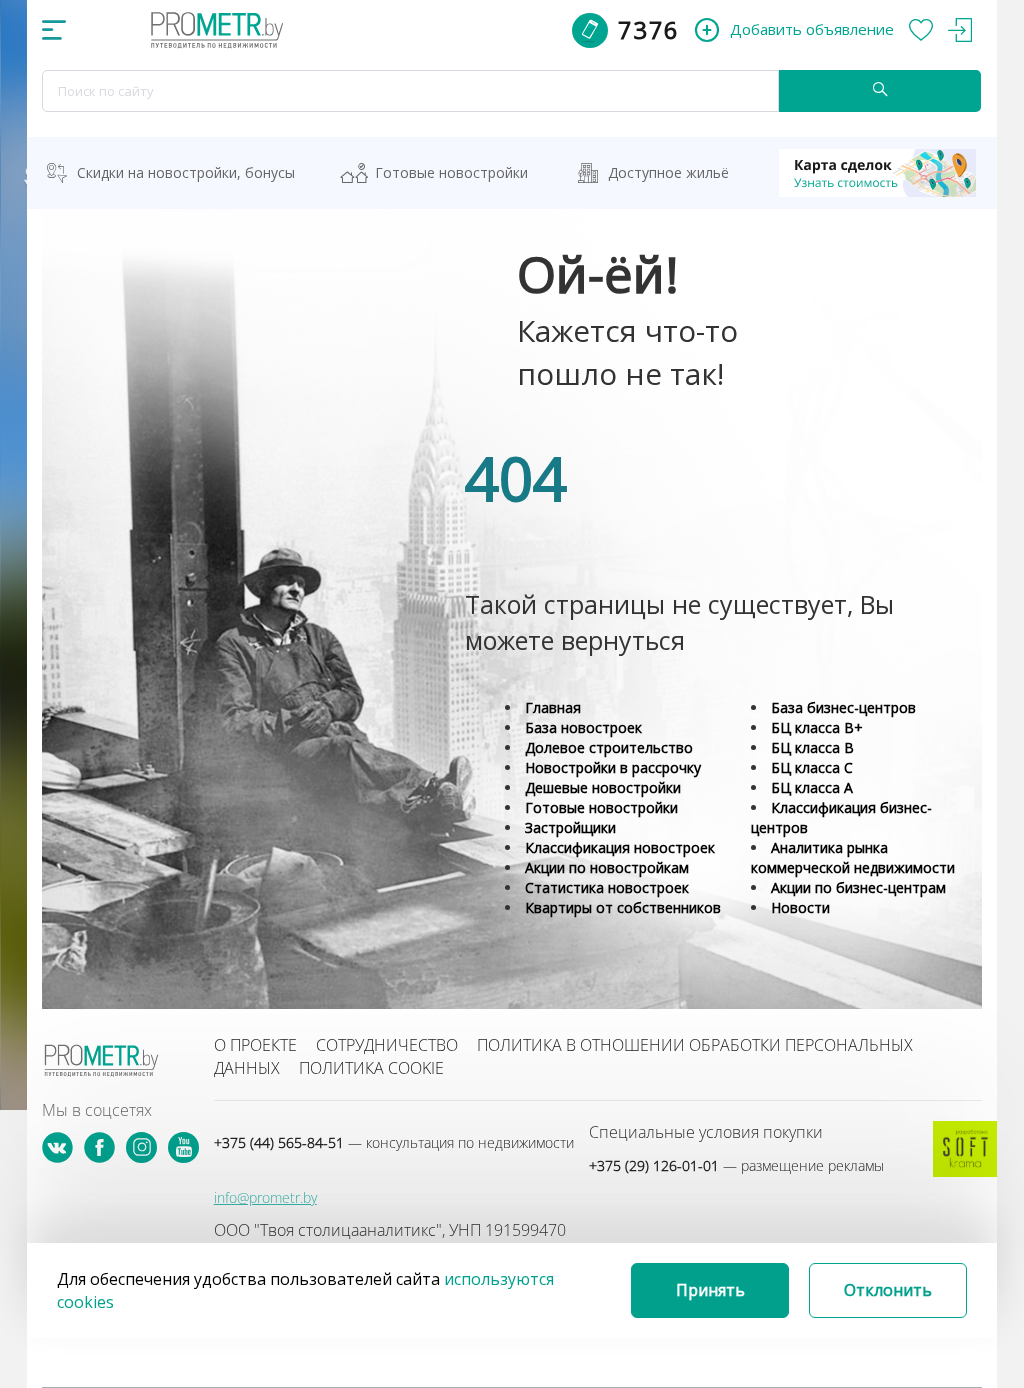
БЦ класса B (812, 747)
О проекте (255, 1045)
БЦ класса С (812, 767)
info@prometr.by (265, 1197)
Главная (553, 707)
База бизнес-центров (843, 707)
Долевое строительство (609, 747)
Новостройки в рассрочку (613, 767)
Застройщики (570, 827)
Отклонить (888, 1290)
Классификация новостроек (620, 847)
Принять (710, 1290)
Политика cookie (371, 1068)
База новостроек (583, 727)
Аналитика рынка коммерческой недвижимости (853, 857)
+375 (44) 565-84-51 (394, 1142)
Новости (800, 907)
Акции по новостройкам (607, 867)
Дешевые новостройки (603, 787)
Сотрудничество (387, 1045)
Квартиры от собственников (623, 907)
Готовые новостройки (451, 172)
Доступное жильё (668, 172)
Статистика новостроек (607, 887)
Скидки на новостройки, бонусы (186, 172)
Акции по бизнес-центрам (858, 887)
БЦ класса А (812, 787)
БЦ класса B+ (817, 727)
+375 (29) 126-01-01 (736, 1165)
